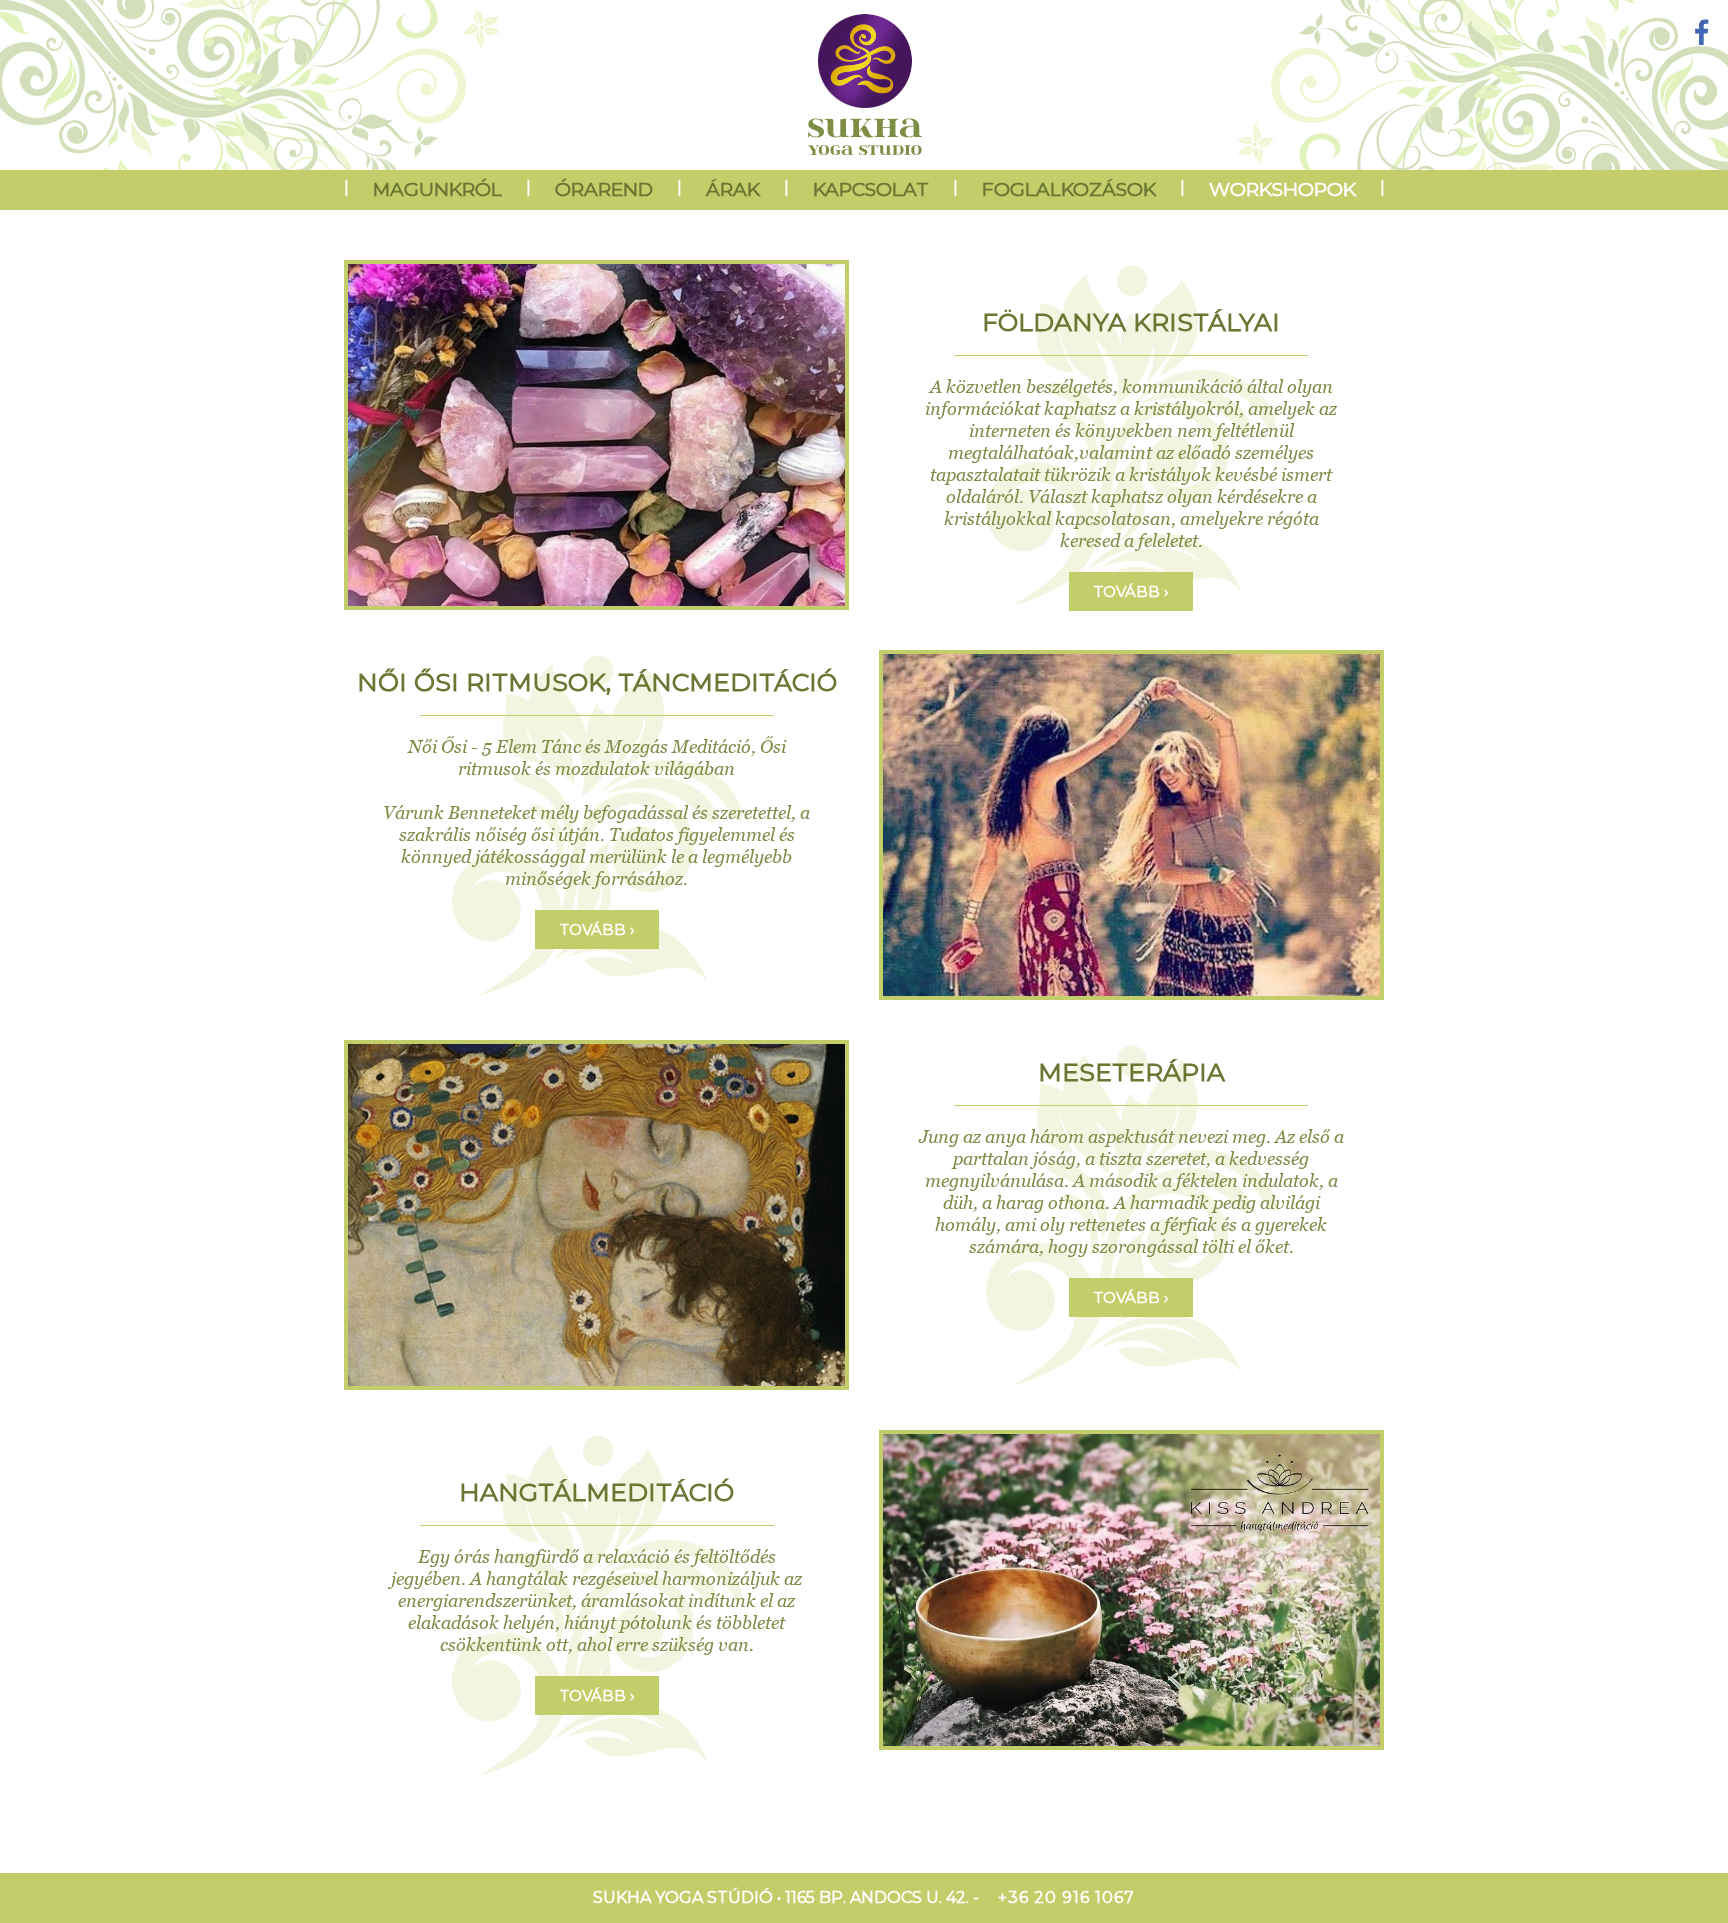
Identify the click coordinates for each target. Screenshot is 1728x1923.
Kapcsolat (871, 189)
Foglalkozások (1069, 189)
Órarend (604, 189)
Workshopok (1282, 189)
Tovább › (1131, 591)
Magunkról (437, 189)
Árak (733, 189)
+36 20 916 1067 (1066, 1897)
